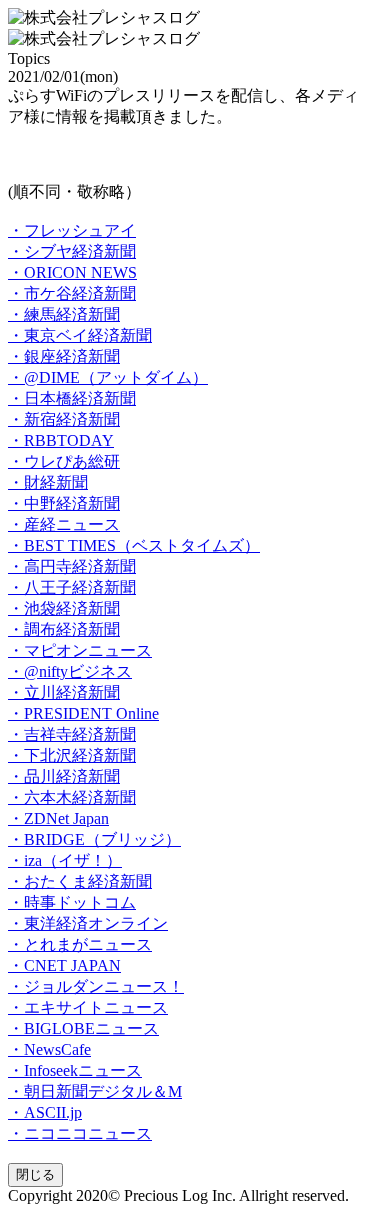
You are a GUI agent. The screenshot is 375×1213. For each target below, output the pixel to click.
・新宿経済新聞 (64, 419)
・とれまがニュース (80, 944)
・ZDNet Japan (58, 818)
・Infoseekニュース (75, 1070)
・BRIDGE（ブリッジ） (94, 839)
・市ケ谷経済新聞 (72, 293)
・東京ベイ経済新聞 (80, 335)
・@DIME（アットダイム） (108, 377)
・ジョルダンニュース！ (96, 986)
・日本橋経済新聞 (72, 398)
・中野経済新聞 (64, 503)
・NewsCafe (49, 1049)
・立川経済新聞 (64, 692)
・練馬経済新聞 (64, 314)
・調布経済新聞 (64, 629)
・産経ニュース (64, 524)
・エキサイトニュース (88, 1007)
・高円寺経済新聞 (72, 566)
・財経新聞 (48, 482)
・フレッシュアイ (72, 230)
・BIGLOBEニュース (83, 1028)
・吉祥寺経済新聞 (72, 734)
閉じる (35, 1174)
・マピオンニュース (80, 650)
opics (29, 58)
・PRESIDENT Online (83, 713)
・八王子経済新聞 (72, 587)
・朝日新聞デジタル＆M (95, 1091)
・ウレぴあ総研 (64, 461)
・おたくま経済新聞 (80, 881)
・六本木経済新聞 (72, 797)
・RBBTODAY (61, 440)
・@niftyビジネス (70, 671)
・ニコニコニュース (80, 1133)
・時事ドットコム (72, 902)
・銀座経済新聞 (64, 356)
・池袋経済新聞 (64, 608)
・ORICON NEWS (72, 272)
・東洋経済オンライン (88, 923)
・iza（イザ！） (65, 860)
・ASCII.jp (45, 1112)
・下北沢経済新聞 (72, 755)
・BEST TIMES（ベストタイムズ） (134, 545)
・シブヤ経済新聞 (72, 251)
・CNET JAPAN (64, 965)
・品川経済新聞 (64, 776)
